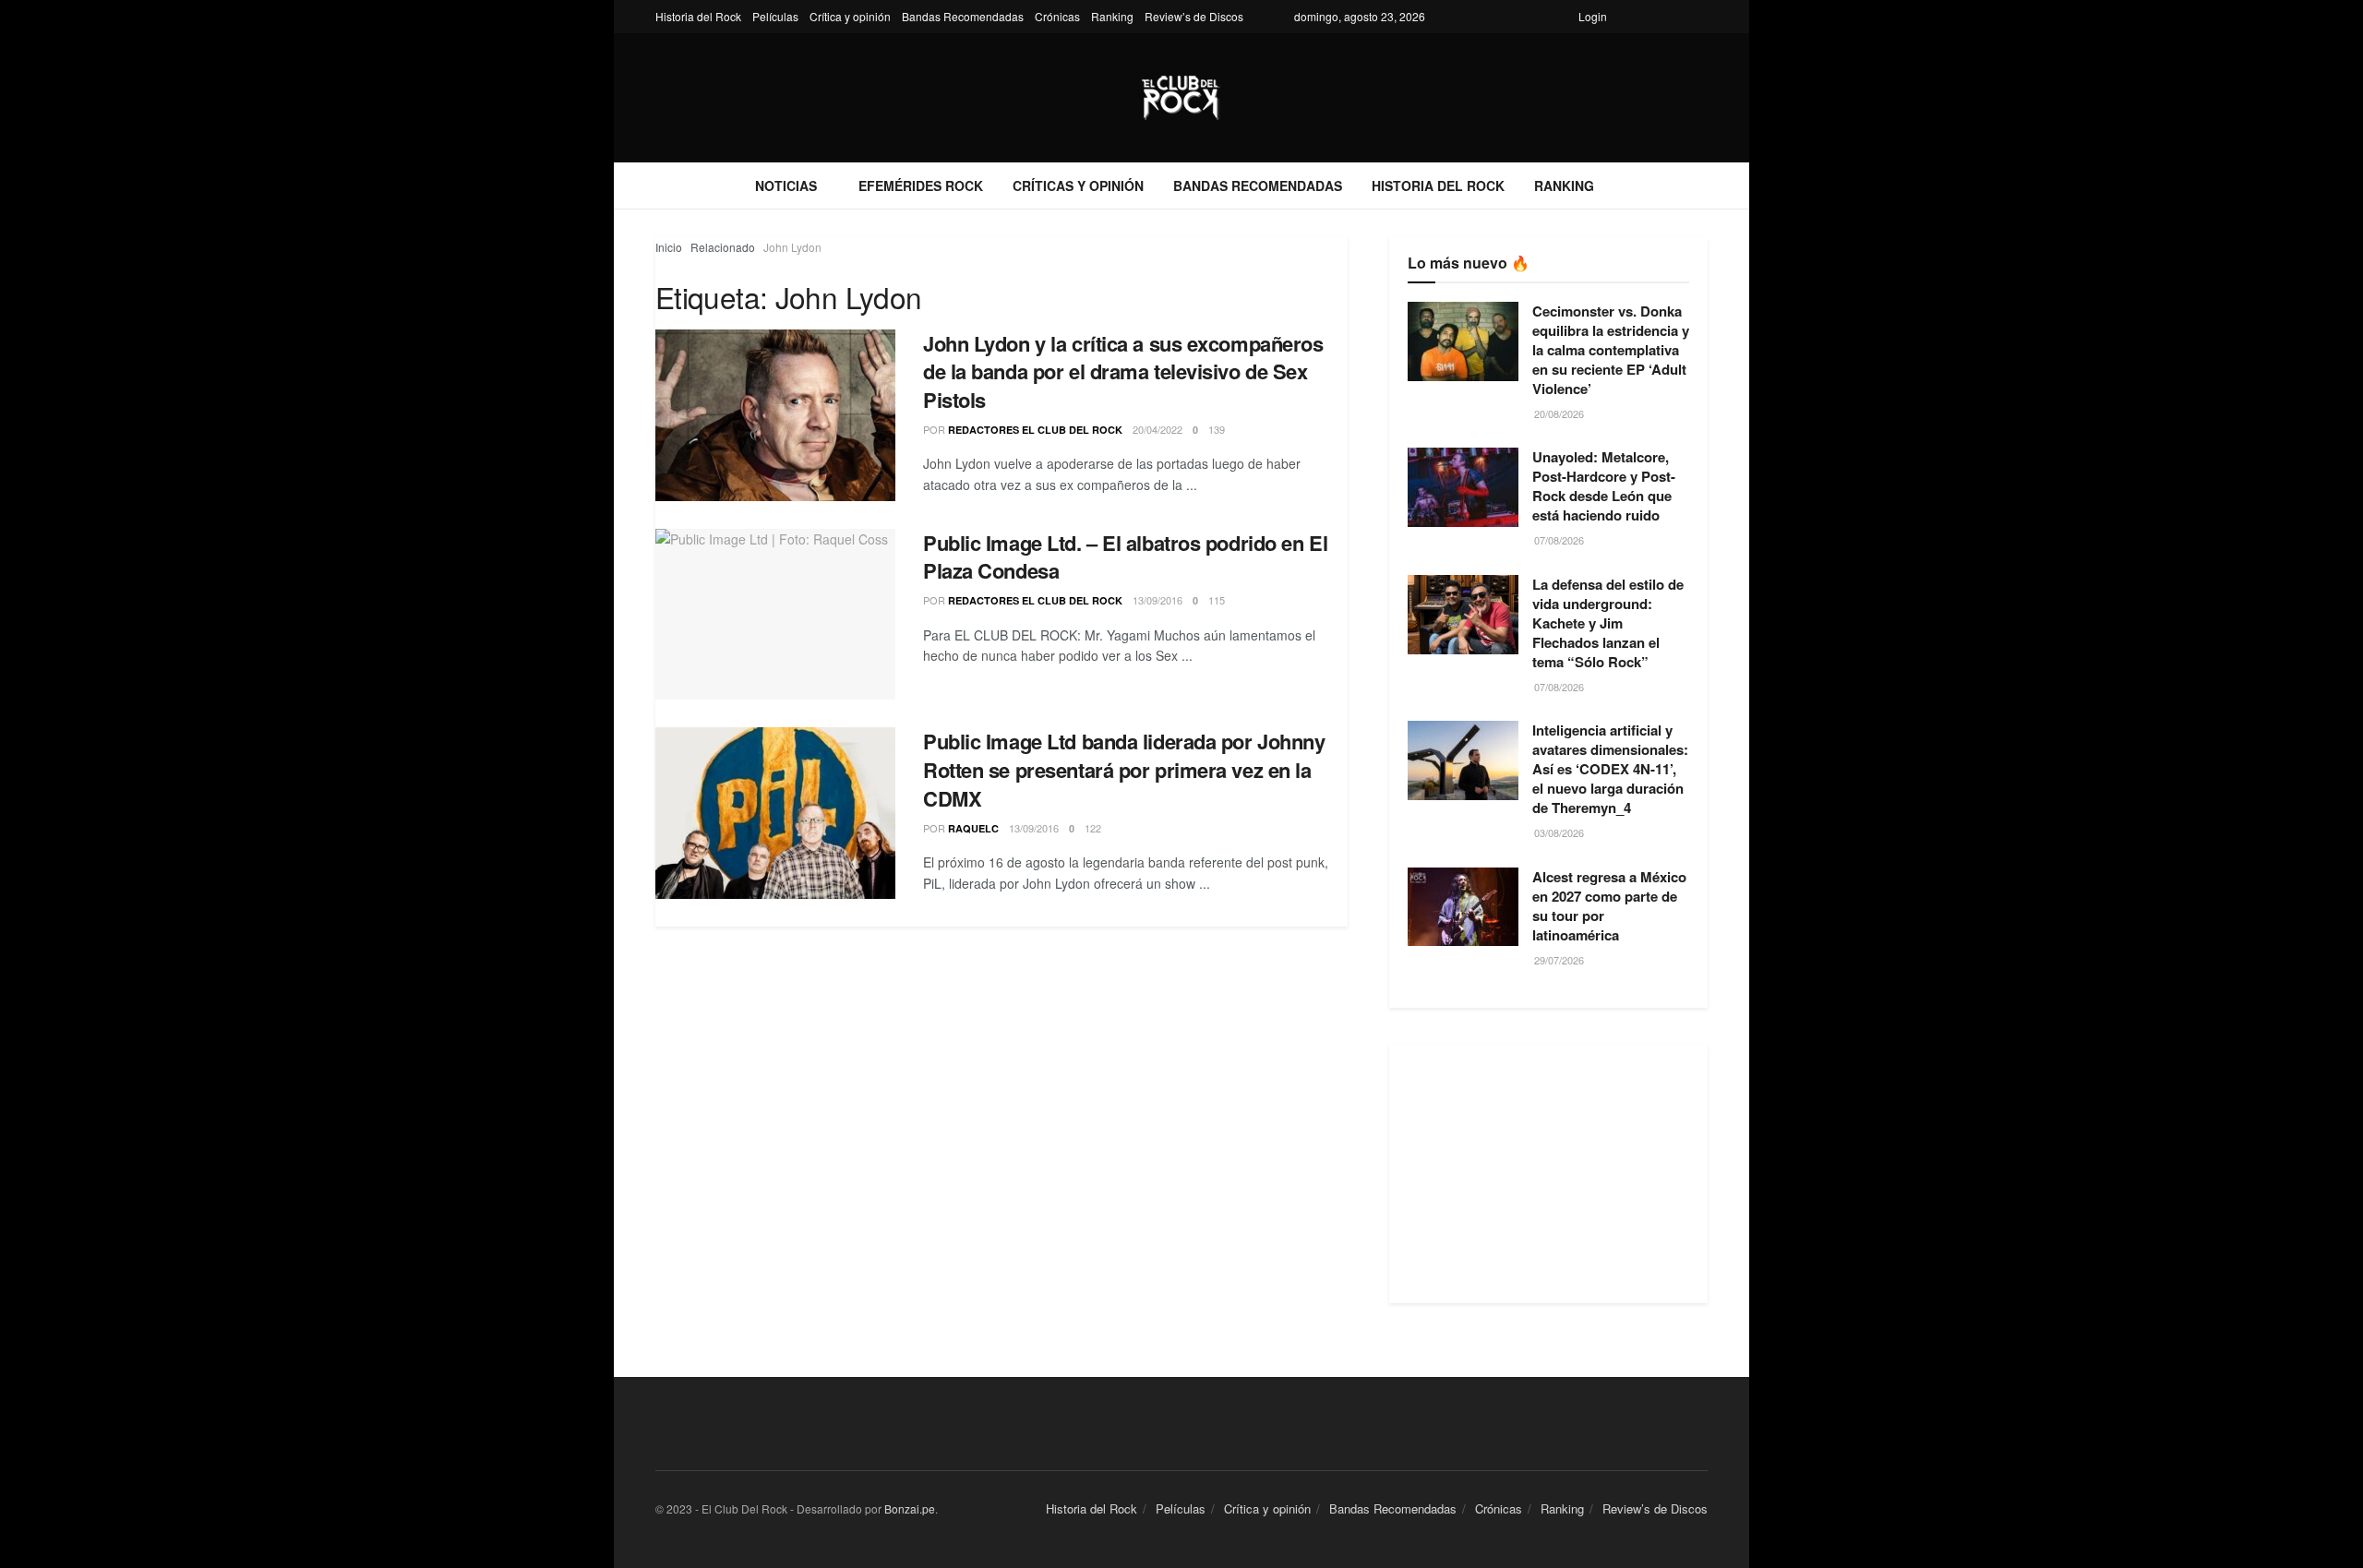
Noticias (786, 186)
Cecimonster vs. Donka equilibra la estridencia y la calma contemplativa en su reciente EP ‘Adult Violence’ (1611, 350)
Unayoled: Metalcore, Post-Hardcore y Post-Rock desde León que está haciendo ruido (1604, 486)
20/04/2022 (1158, 429)
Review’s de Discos (1194, 16)
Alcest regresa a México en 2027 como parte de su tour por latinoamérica (1609, 906)
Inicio (669, 247)
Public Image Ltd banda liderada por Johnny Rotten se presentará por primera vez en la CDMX (1124, 770)
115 (1217, 600)
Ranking (1112, 16)
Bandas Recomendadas (963, 16)
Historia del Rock (698, 16)
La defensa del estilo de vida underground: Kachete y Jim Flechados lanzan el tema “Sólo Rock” (1608, 623)
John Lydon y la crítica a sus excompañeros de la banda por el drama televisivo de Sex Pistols (1123, 372)
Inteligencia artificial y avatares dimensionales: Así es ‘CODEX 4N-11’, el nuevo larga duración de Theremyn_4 (1610, 769)
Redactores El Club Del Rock (1035, 430)
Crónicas (1057, 16)
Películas (775, 16)
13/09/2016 (1158, 600)
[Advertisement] (1548, 1174)
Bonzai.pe (910, 1508)
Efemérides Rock (921, 186)
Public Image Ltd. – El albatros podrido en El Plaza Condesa (1125, 557)
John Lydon (792, 247)
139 (1217, 429)
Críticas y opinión (1078, 186)
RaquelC (973, 828)
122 (1093, 828)
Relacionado (723, 247)
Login (1593, 16)
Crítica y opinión (850, 16)
